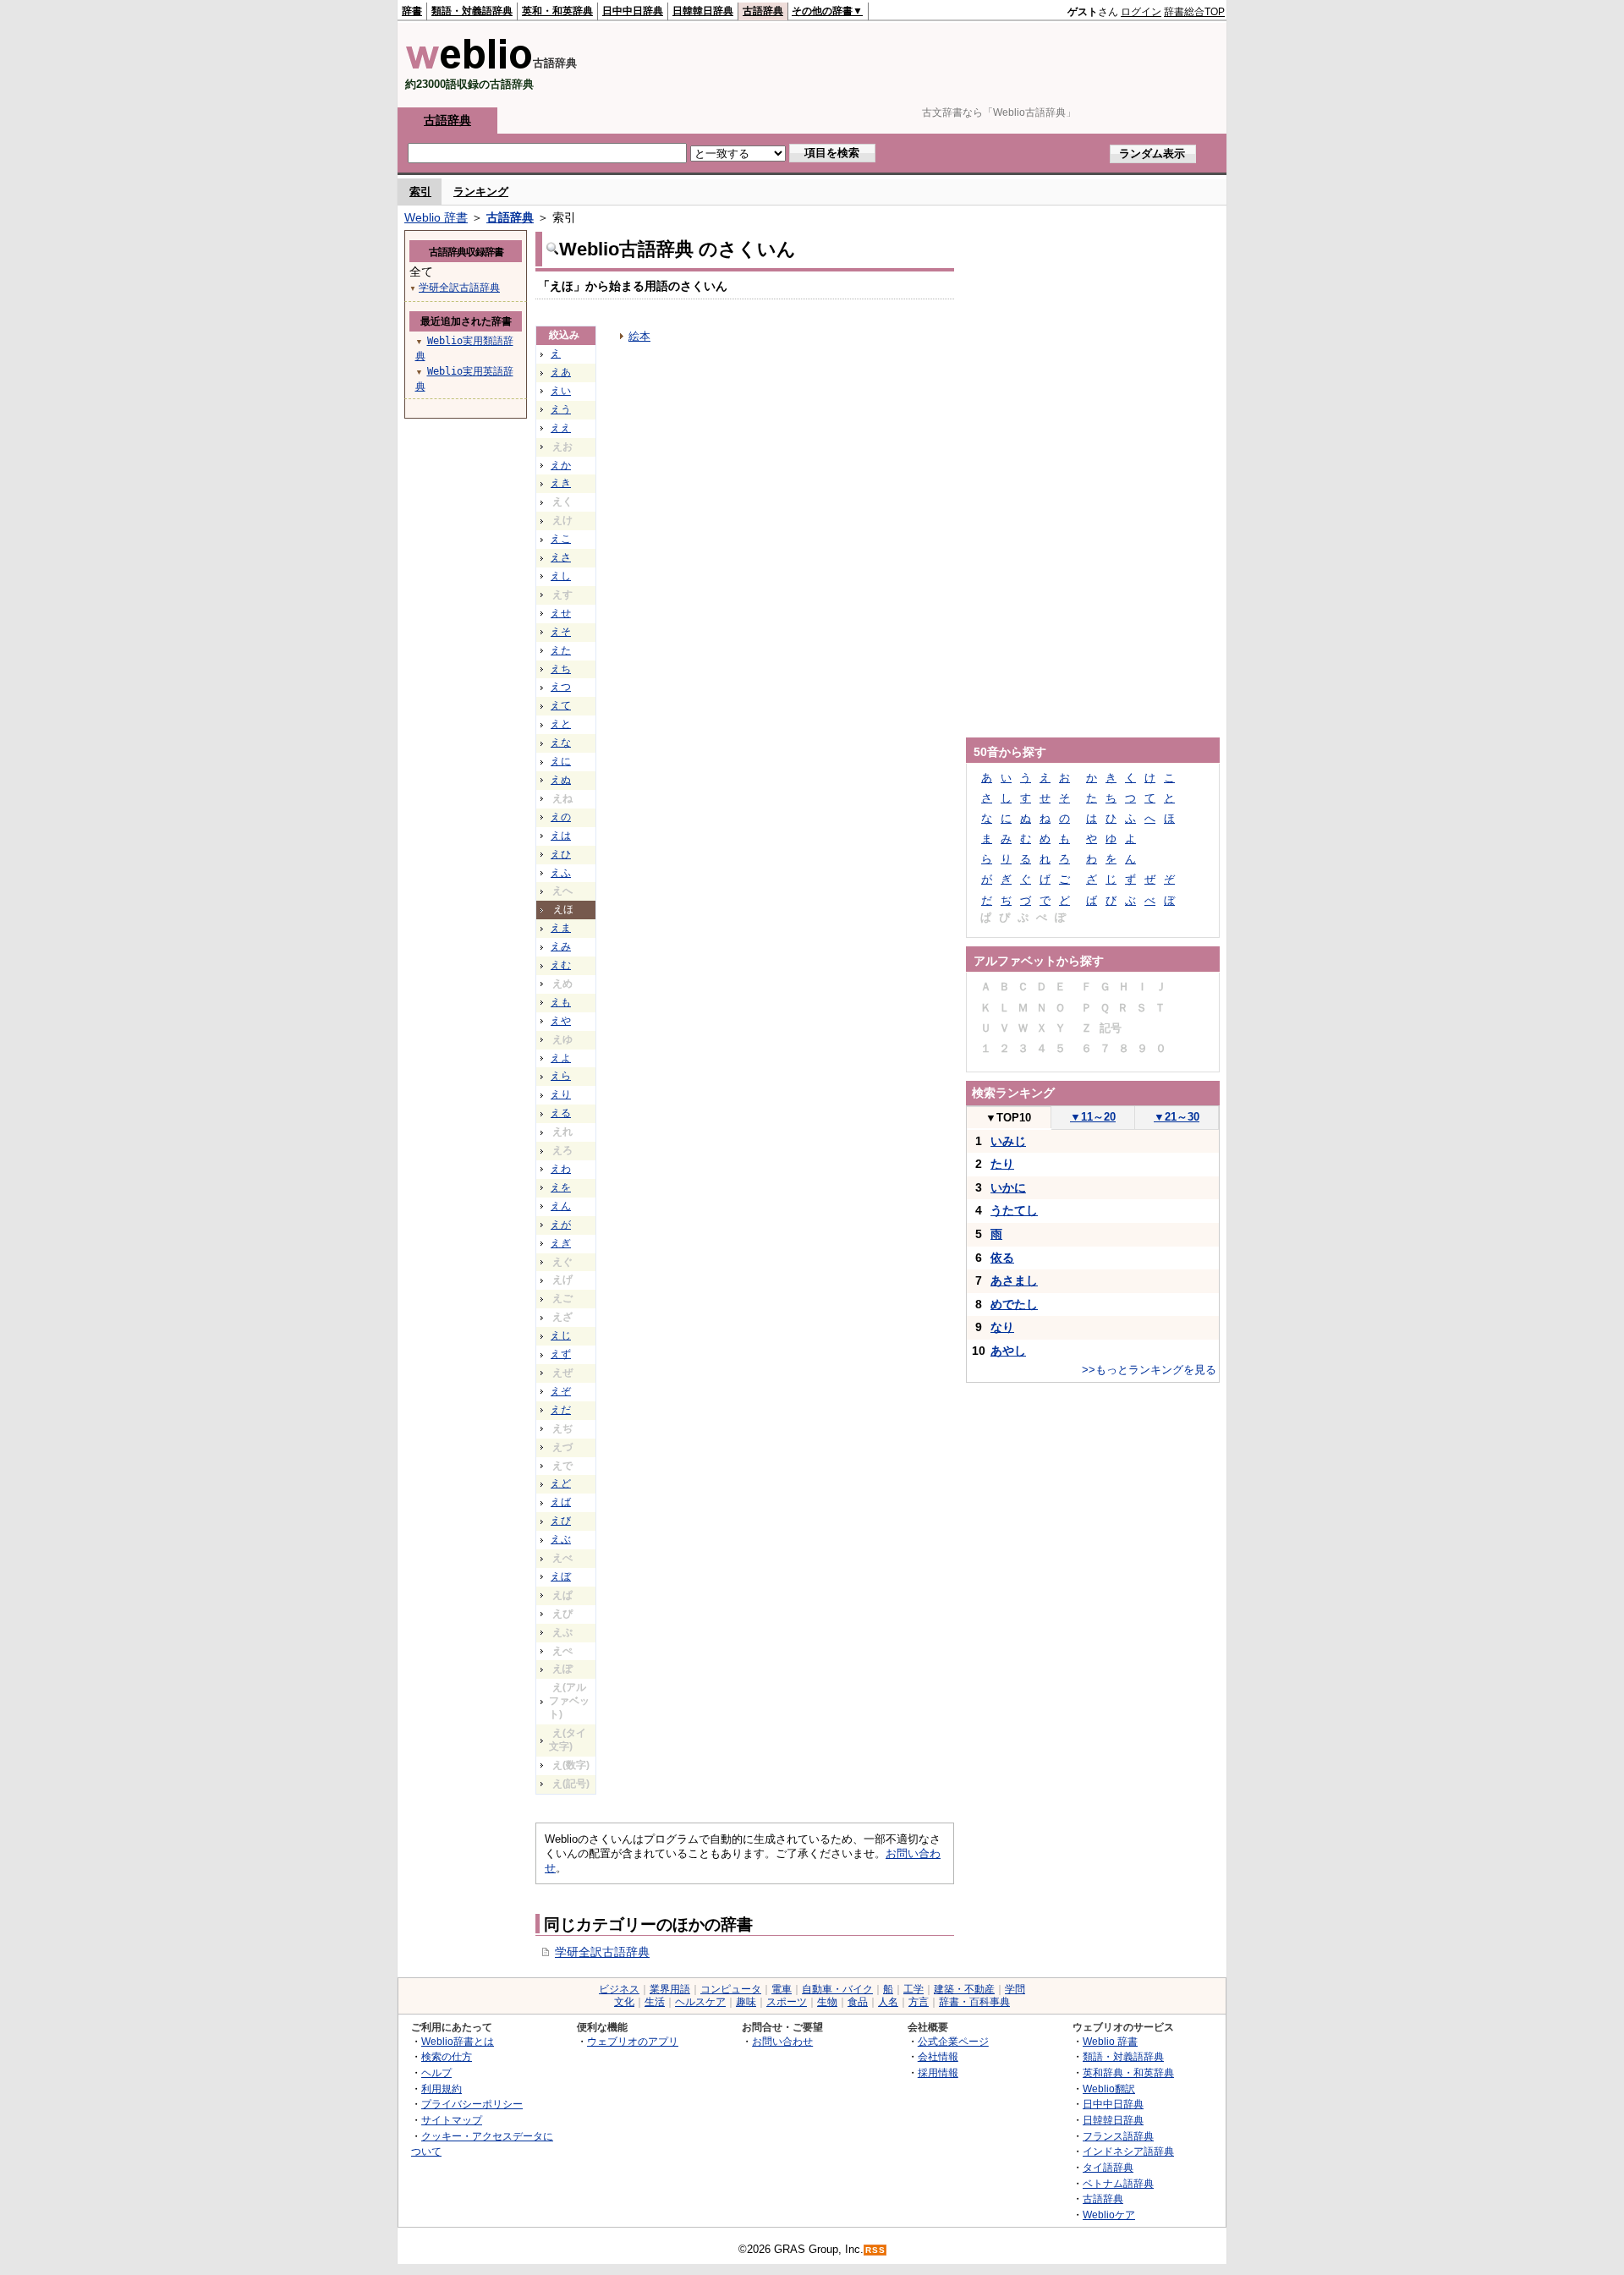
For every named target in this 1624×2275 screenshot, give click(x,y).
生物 (827, 2002)
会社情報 (938, 2056)
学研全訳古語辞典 (602, 1952)
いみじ (1008, 1141)
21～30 (1177, 1117)
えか (561, 465)
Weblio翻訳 (1109, 2089)
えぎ (561, 1243)
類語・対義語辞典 (472, 11)
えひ (561, 854)
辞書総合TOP (1194, 12)
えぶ (561, 1539)
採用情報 (938, 2072)
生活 (655, 2002)
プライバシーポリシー (472, 2104)
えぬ (561, 780)
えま (561, 928)
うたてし (1014, 1210)
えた (561, 650)
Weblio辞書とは (458, 2041)
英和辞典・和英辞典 (1128, 2072)
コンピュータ (731, 1989)
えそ (561, 632)
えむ (561, 965)
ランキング (481, 192)
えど (561, 1483)
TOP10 (1008, 1118)
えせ (561, 613)
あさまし (1014, 1280)
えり (561, 1094)
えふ (561, 873)
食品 (858, 2002)
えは (561, 836)
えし (561, 576)
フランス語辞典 (1118, 2136)
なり (1002, 1327)
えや (561, 1021)
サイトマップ (452, 2120)
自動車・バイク (837, 1989)
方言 (919, 2002)
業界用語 (670, 1989)
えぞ (561, 1391)
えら (561, 1076)
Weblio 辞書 (436, 217)
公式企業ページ (953, 2041)
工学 (913, 1989)
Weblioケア (1109, 2215)
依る (1002, 1258)
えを (561, 1187)
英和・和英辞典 (557, 11)
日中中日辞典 (633, 11)
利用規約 (442, 2089)
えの (561, 817)
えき (561, 483)
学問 (1015, 1989)
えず (561, 1354)
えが (561, 1225)
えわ (561, 1169)
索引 (420, 192)
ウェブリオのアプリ (633, 2041)
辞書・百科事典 (974, 2002)
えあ (561, 372)
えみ (561, 946)
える (561, 1113)
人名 (888, 2002)
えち (561, 669)
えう (561, 409)
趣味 (746, 2002)
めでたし (1014, 1304)
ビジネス (619, 1989)
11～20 (1093, 1117)
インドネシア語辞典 (1128, 2151)
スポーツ (787, 2002)
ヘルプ (436, 2072)
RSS (875, 2250)
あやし (1008, 1351)
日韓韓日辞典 (703, 11)
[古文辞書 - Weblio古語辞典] (469, 66)
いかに (1008, 1187)
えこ (561, 539)
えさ (561, 557)
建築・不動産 (964, 1989)
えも (561, 1002)
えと (561, 724)
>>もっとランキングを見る (1149, 1370)
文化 (624, 2002)
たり (1002, 1164)
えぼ (561, 1576)
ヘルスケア (700, 2002)
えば (561, 1502)
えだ (561, 1410)
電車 (782, 1989)
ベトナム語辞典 (1118, 2183)
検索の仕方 (447, 2056)
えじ (561, 1335)
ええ (561, 428)
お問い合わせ (782, 2041)
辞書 (412, 11)
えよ (561, 1058)
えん (561, 1206)
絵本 (639, 336)
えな (561, 743)
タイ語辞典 (1108, 2167)
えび (561, 1521)
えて (561, 705)
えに (561, 761)
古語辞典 (763, 11)
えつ (561, 687)
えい (561, 391)
